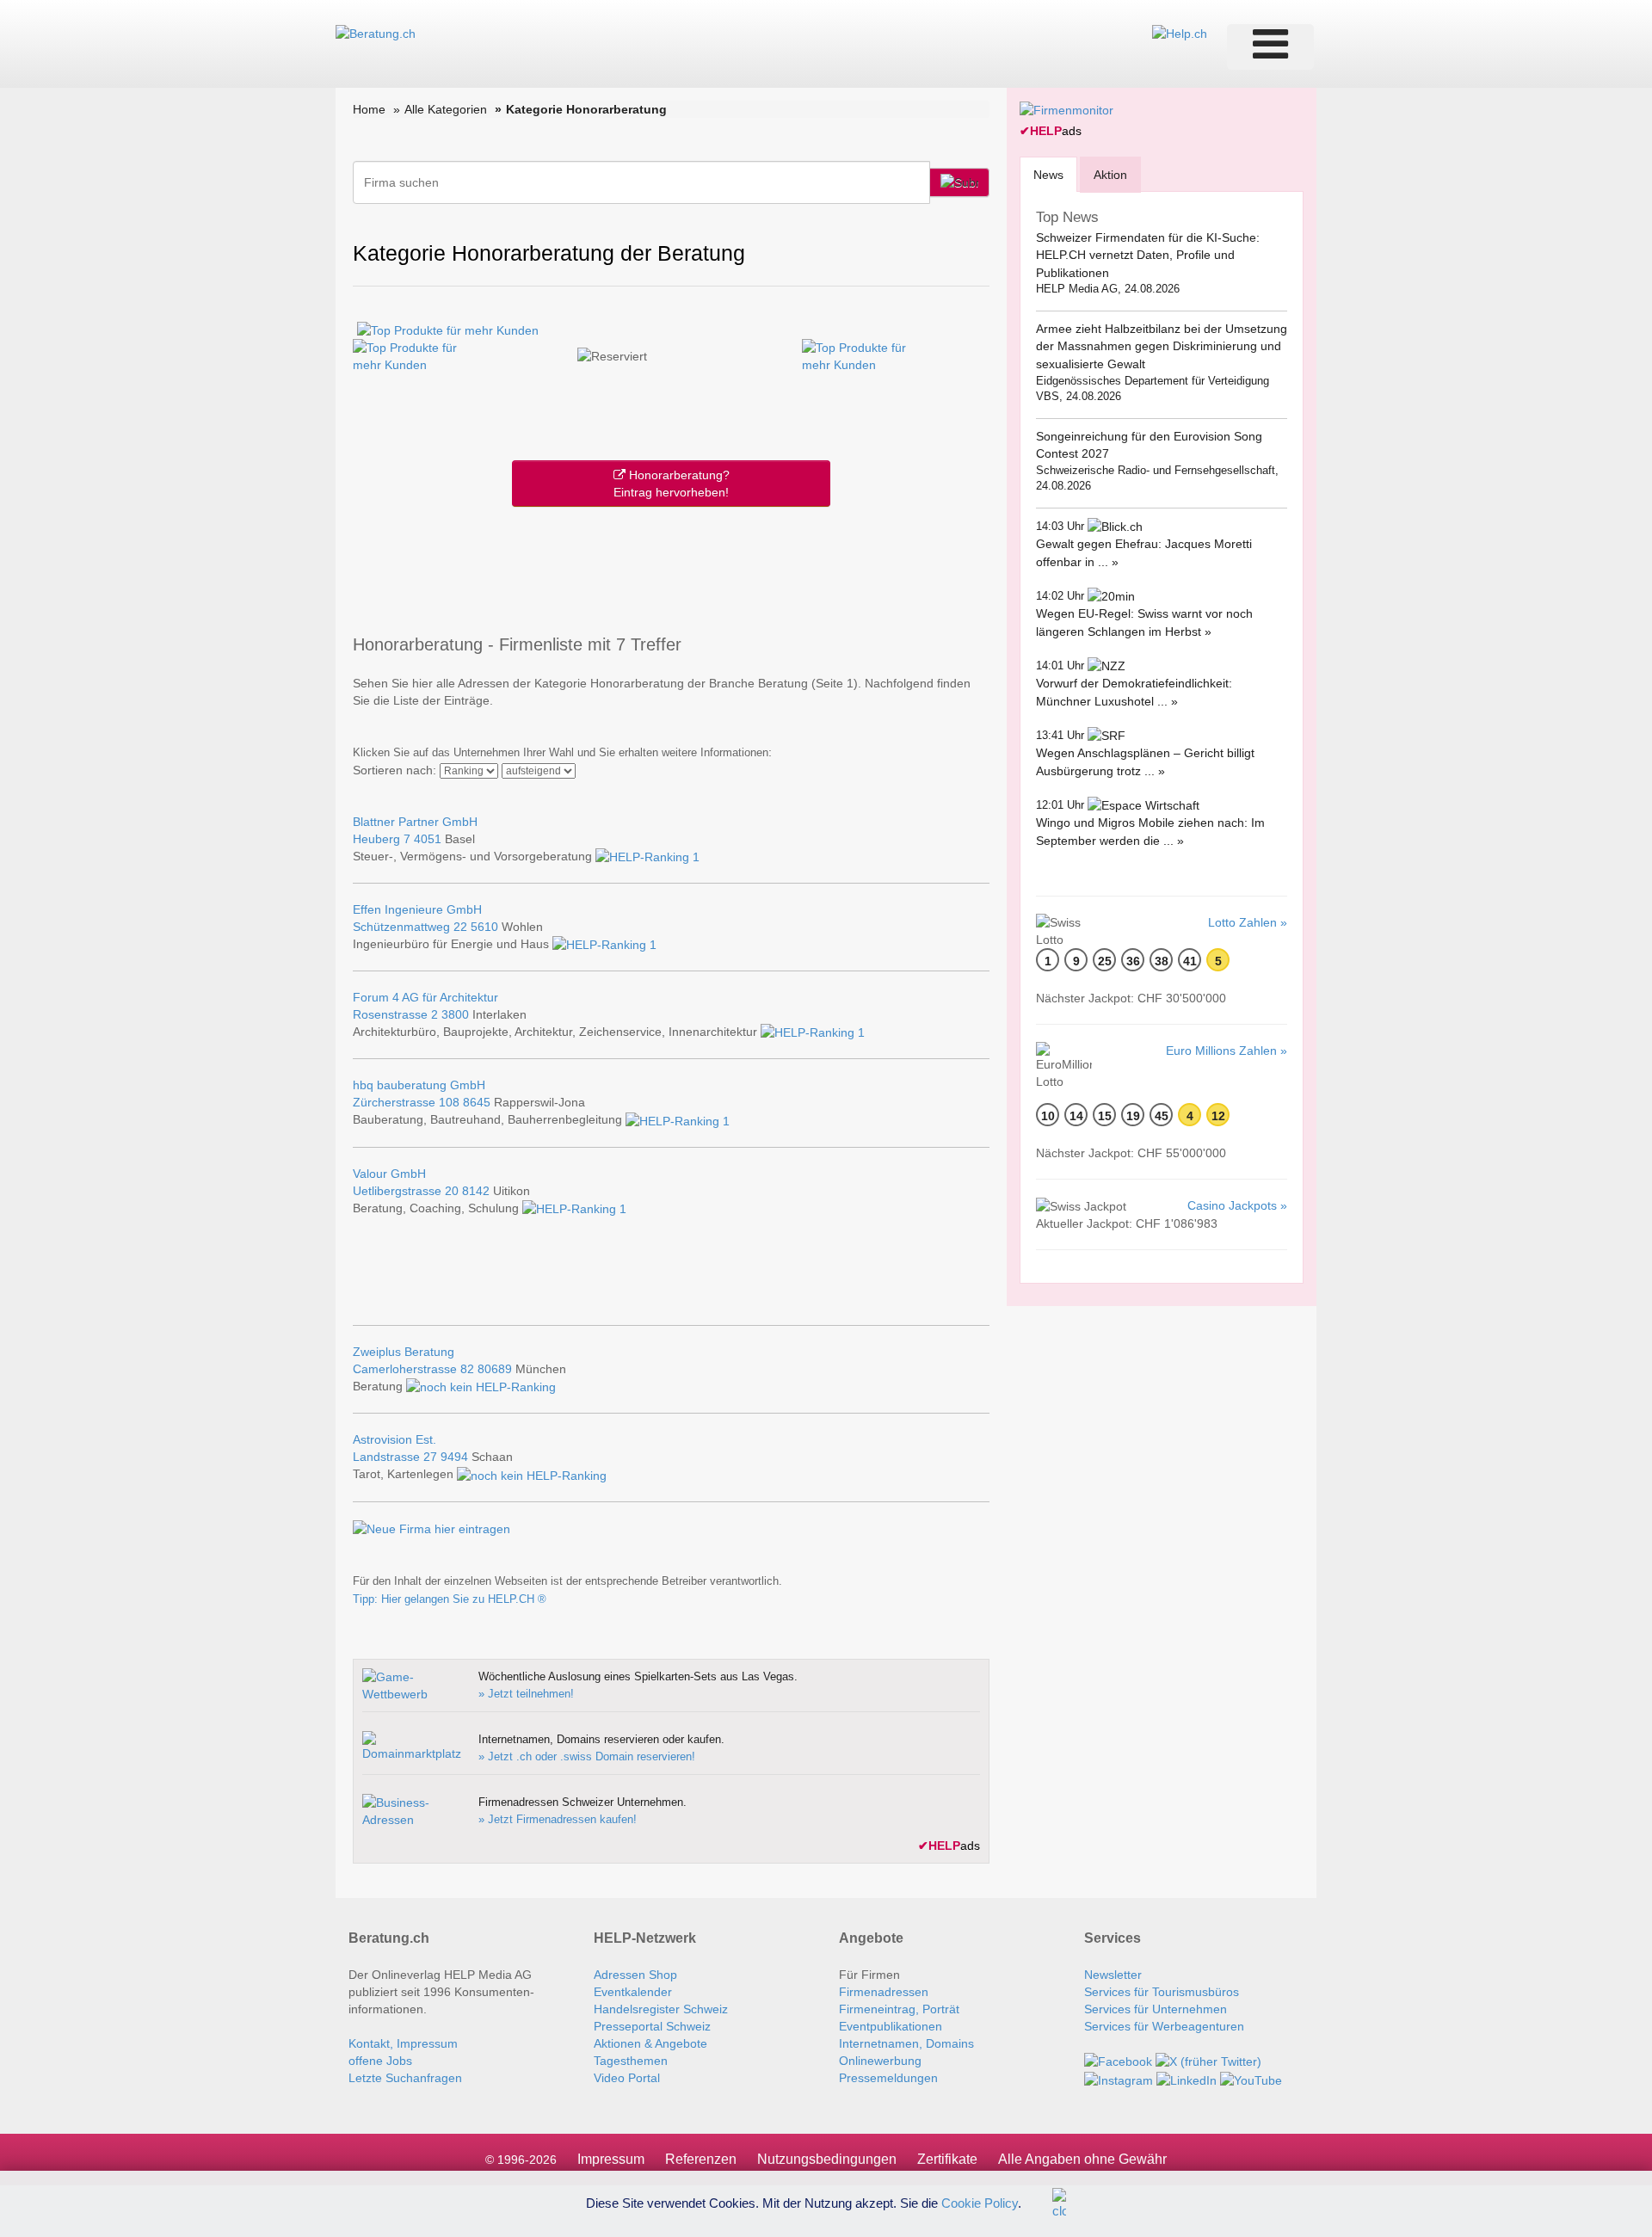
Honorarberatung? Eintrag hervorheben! (672, 484)
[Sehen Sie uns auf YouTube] (1251, 2079)
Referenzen (701, 2159)
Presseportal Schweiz (652, 2026)
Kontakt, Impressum (403, 2043)
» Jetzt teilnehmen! (526, 1694)
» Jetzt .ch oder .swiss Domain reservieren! (587, 1756)
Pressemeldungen (888, 2078)
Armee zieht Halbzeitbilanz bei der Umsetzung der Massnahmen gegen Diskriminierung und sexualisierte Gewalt (1162, 346)
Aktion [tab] (1110, 175)
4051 (428, 839)
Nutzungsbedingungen (827, 2159)
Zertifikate (947, 2159)
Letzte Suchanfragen (405, 2078)
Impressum (611, 2159)
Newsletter (1113, 1975)
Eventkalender (633, 1992)
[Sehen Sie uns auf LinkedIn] (1187, 2079)
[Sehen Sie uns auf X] (1208, 2061)
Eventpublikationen (891, 2026)
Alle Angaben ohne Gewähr (1082, 2159)
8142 (476, 1191)
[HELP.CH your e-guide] (1180, 33)
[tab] (1048, 174)
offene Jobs (380, 2061)
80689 (495, 1369)
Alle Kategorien (446, 109)
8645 (477, 1102)
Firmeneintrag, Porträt (899, 2009)
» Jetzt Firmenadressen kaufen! (558, 1819)
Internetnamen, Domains (906, 2043)
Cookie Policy (980, 2202)
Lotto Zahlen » (1248, 922)
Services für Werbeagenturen (1164, 2026)
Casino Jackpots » (1237, 1205)
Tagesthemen (631, 2061)
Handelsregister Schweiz (661, 2009)
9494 (454, 1457)
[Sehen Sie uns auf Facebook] (1118, 2061)
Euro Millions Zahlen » (1227, 1051)
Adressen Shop (635, 1975)
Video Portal (627, 2078)
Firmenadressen (884, 1992)
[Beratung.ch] (376, 33)
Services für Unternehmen (1156, 2009)
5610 (484, 927)
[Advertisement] (671, 567)
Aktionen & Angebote (650, 2043)
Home (369, 109)
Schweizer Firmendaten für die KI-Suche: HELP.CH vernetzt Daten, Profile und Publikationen (1148, 255)
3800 (455, 1014)
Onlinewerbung (880, 2061)
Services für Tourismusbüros (1162, 1992)
